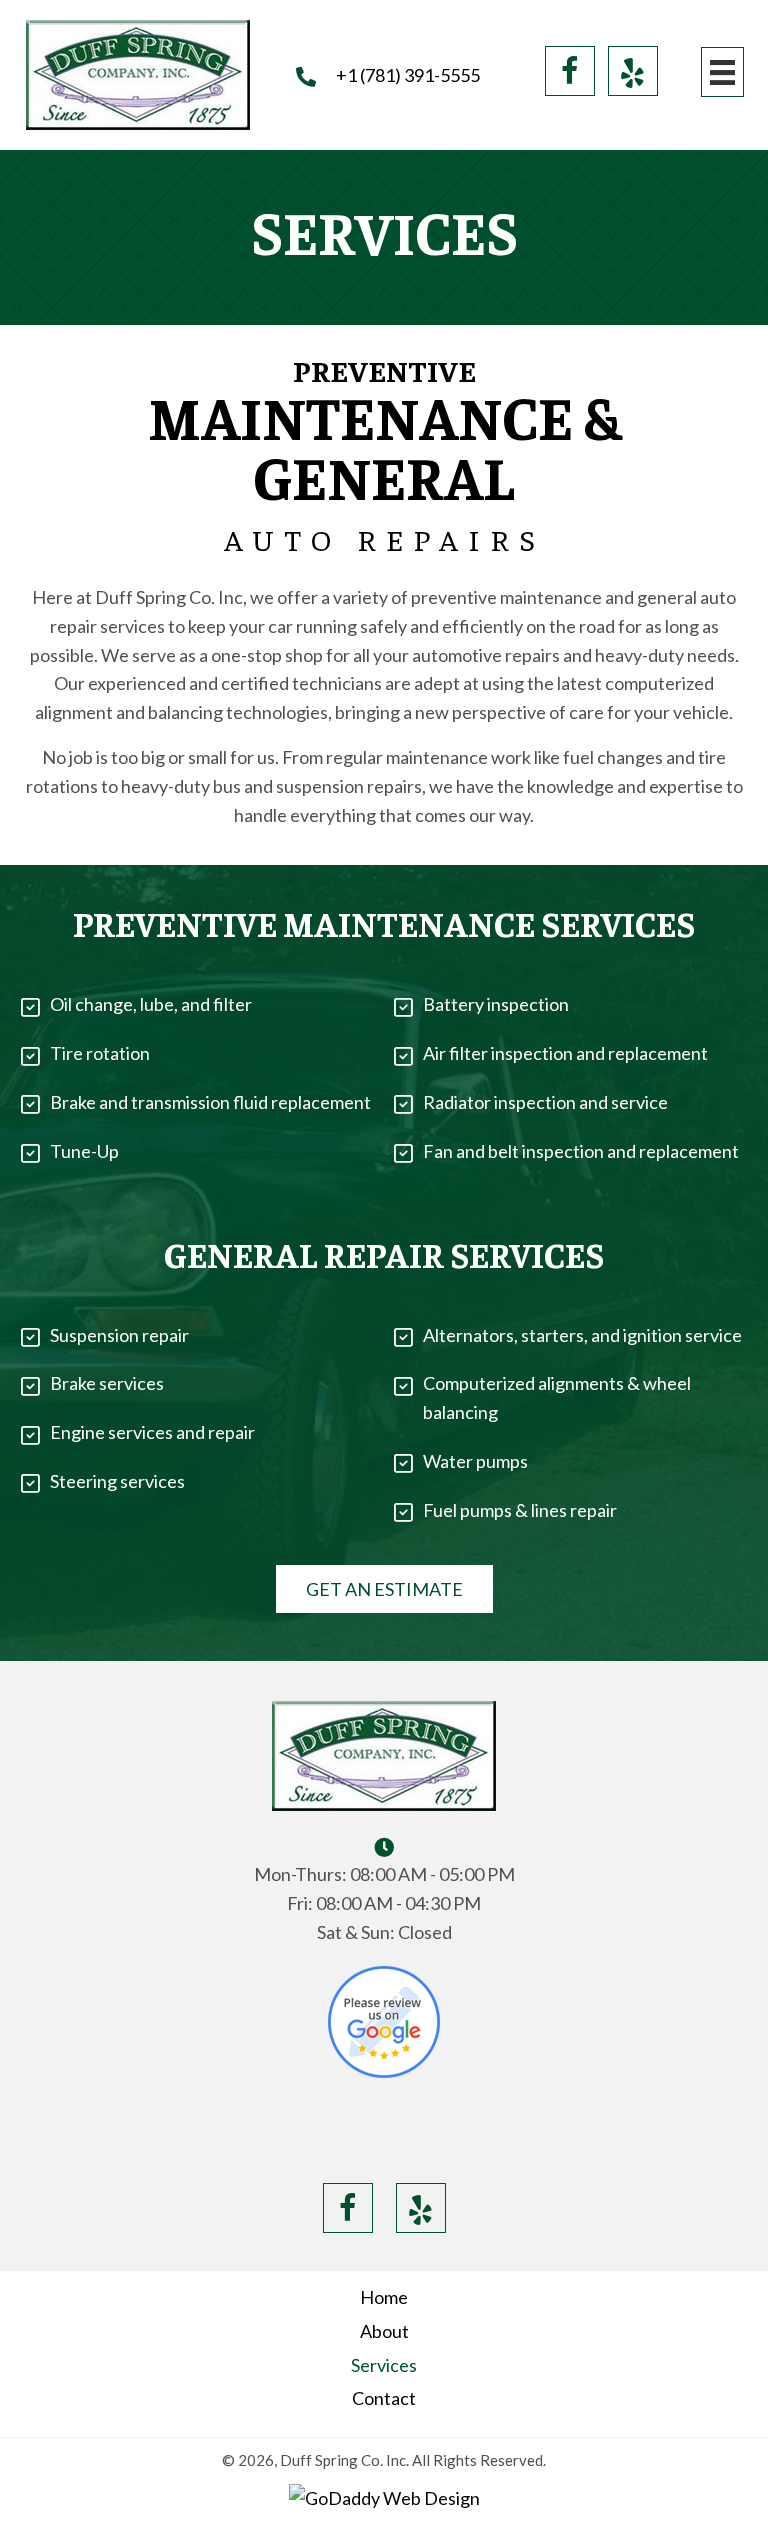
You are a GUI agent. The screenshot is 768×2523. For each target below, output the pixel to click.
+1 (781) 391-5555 (408, 75)
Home (384, 2297)
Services (384, 2365)
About (384, 2331)
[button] (570, 71)
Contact (384, 2398)
